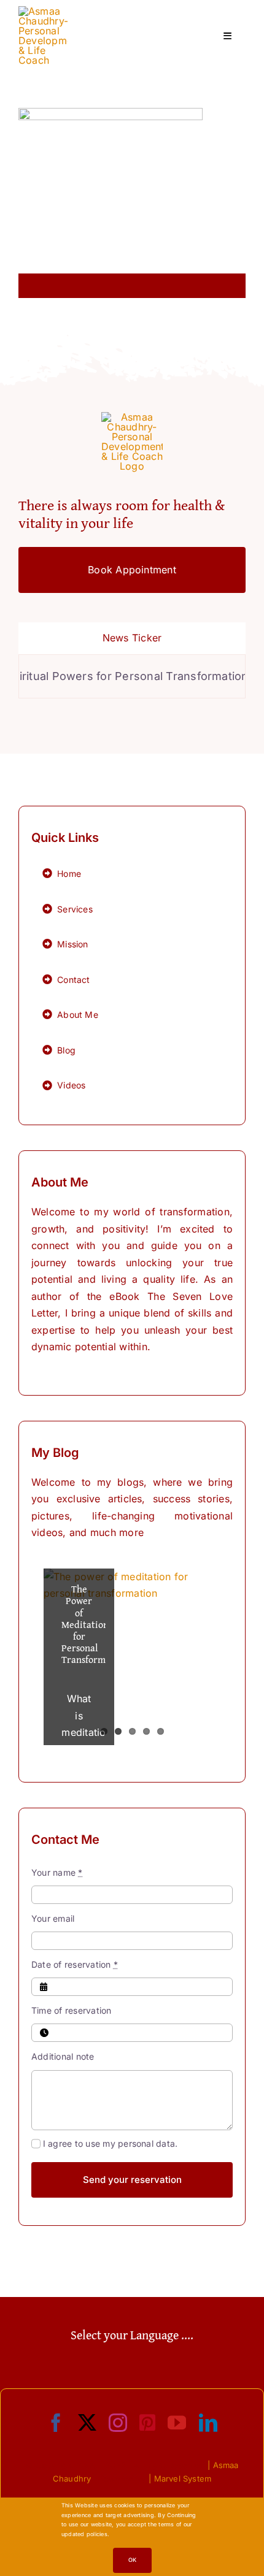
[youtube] (177, 2423)
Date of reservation (75, 1964)
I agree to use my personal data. (110, 2143)
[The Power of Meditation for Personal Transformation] (132, 1657)
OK (132, 2560)
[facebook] (56, 2423)
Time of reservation (72, 2010)
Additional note (63, 2056)
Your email (53, 1918)
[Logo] (43, 11)
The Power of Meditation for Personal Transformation (95, 1624)
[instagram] (118, 2423)
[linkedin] (208, 2423)
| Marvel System (180, 2479)
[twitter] (87, 2423)
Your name (57, 1872)
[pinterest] (147, 2423)
